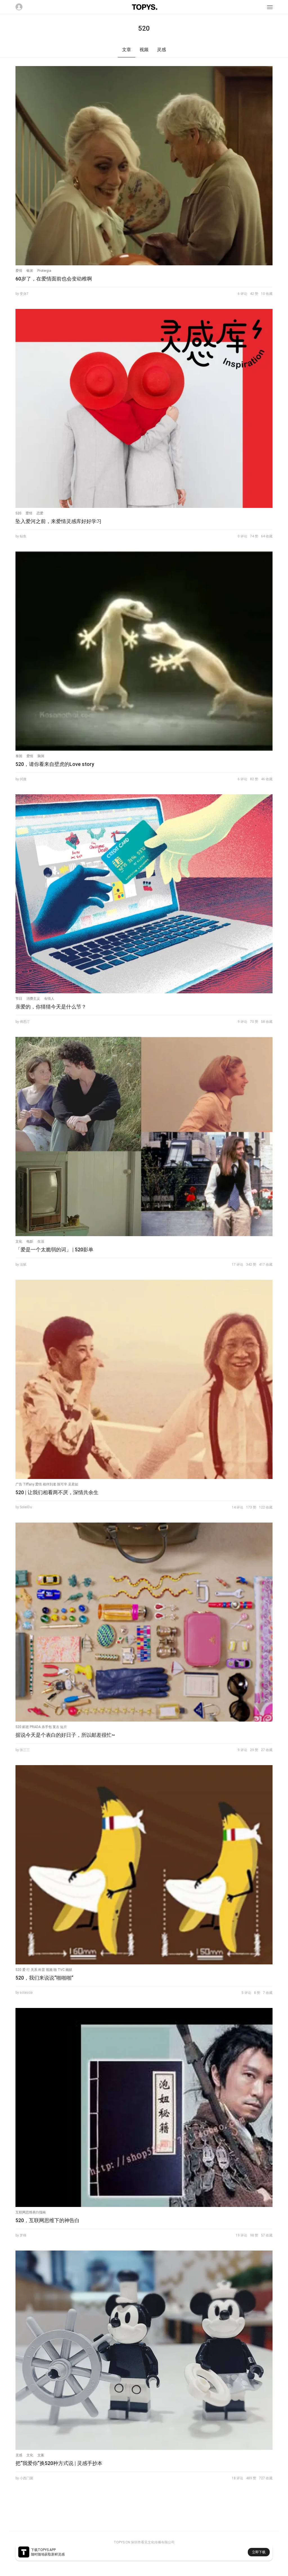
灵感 (19, 2455)
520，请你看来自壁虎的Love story (55, 764)
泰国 (19, 756)
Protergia (44, 271)
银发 (30, 271)
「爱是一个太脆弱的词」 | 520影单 (54, 1249)
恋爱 (40, 513)
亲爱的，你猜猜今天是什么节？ (51, 1007)
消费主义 (33, 999)
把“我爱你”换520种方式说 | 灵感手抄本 (59, 2463)
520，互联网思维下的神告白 (48, 2220)
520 (18, 513)
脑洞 (41, 756)
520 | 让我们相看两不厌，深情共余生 (57, 1492)
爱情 (19, 271)
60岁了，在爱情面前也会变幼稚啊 (54, 279)
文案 (41, 2455)
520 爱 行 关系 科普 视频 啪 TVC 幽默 (44, 1970)
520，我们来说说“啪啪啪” (44, 1978)
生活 (41, 1241)
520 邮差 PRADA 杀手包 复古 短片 (41, 1727)
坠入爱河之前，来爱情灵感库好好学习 (58, 521)
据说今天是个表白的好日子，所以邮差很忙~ (65, 1735)
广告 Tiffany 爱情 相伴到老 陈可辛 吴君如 (47, 1484)
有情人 (49, 999)
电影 (30, 1241)
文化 (19, 1241)
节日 (19, 999)
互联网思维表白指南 (31, 2212)
